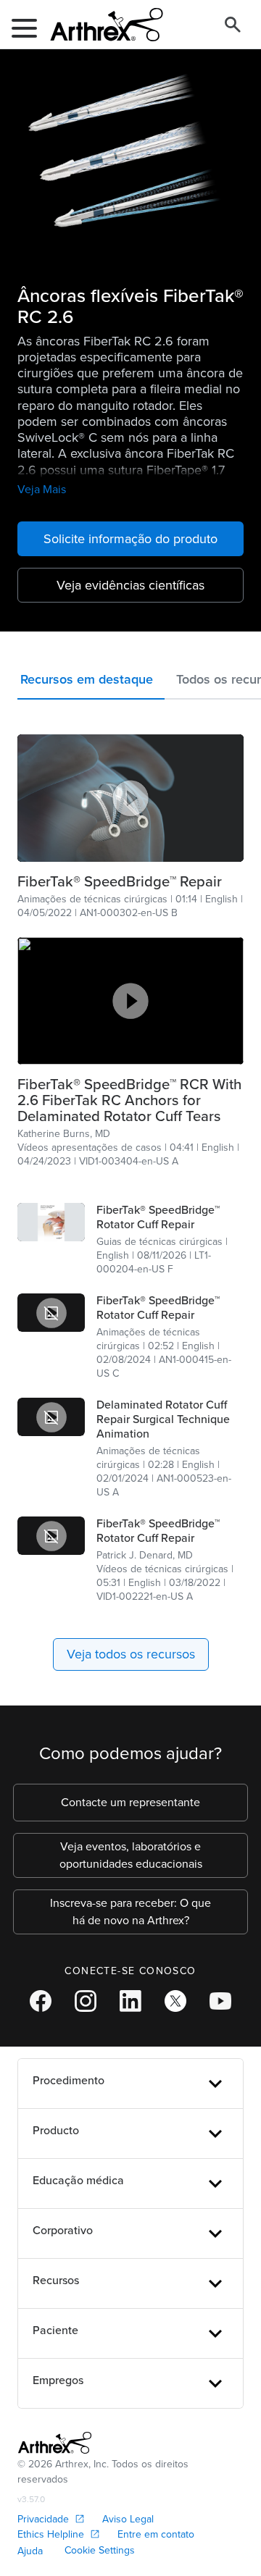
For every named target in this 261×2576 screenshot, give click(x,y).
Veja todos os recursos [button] (131, 1654)
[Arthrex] (101, 25)
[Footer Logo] (55, 2443)
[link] (130, 881)
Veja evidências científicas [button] (130, 585)
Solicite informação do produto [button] (130, 539)
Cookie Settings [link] (100, 2550)
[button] (91, 683)
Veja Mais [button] (42, 489)
